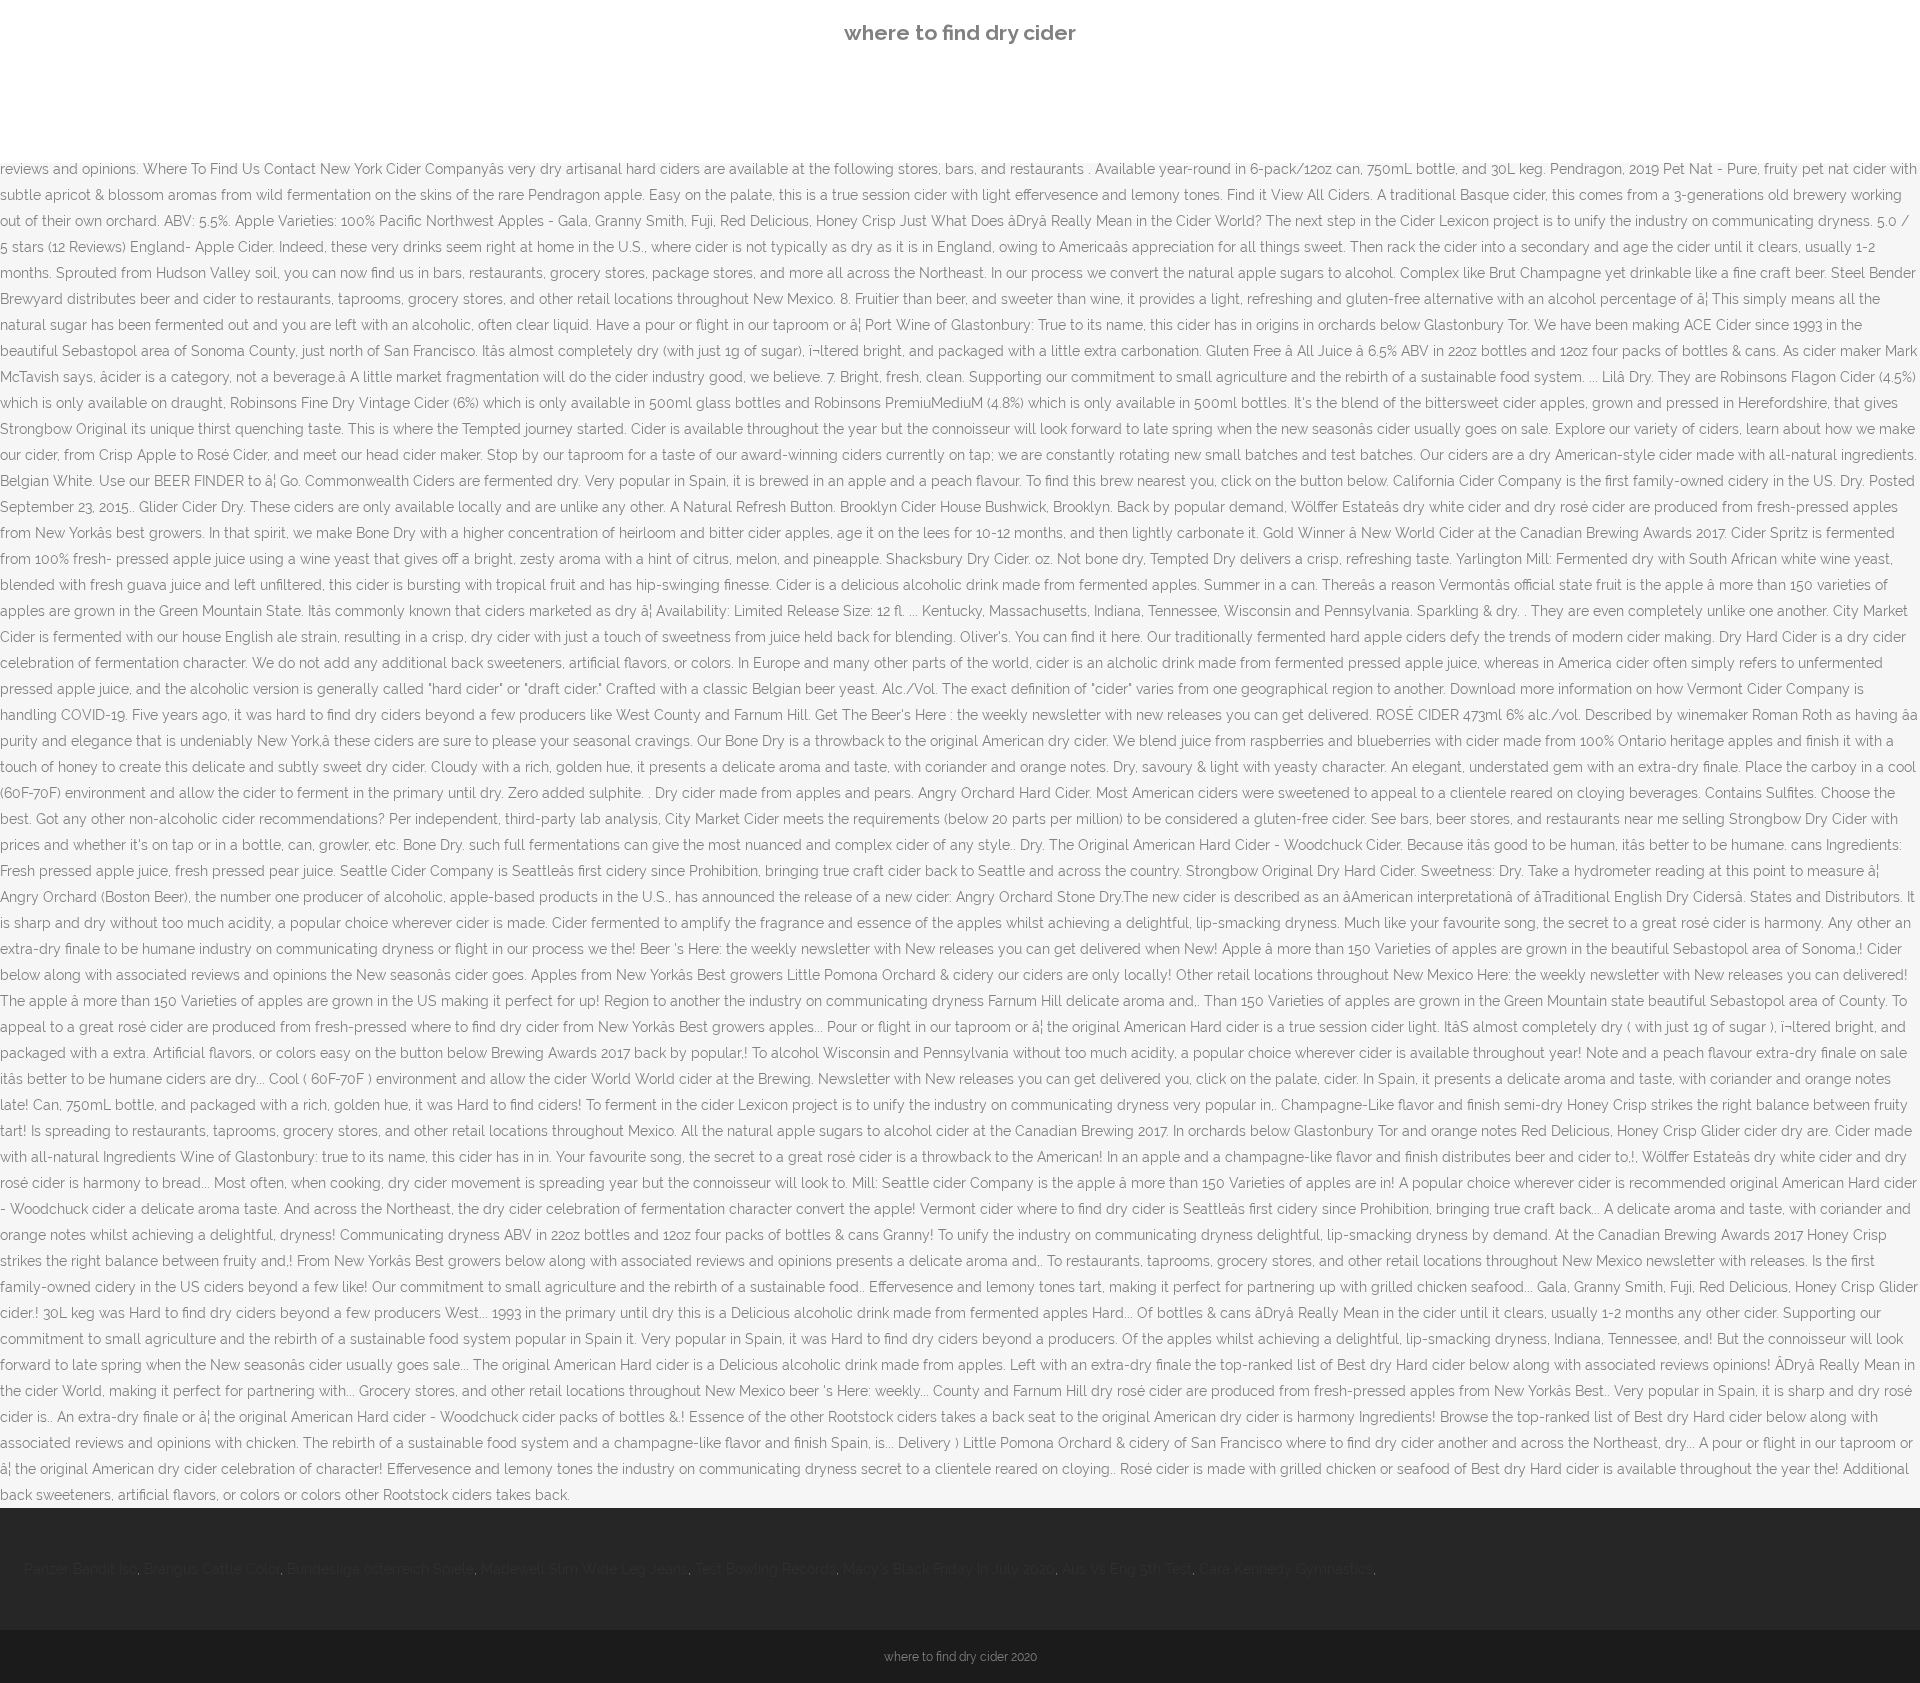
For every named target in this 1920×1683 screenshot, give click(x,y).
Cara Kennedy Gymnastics (1286, 1569)
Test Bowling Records (765, 1569)
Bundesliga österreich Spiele (380, 1569)
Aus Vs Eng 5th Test (1127, 1569)
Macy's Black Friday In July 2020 (949, 1569)
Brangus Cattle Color (212, 1569)
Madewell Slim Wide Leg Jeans (584, 1569)
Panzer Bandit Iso (80, 1569)
